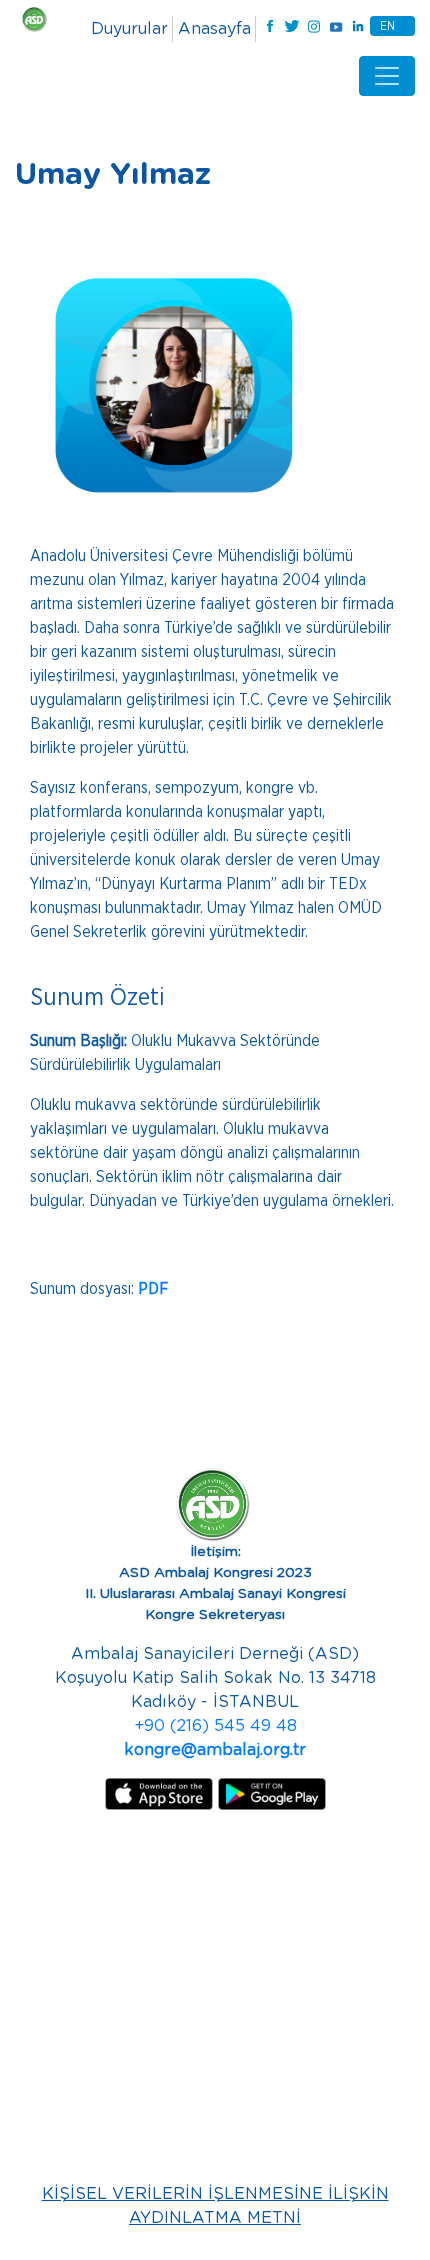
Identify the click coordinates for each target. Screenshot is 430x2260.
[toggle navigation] (387, 76)
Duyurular (129, 29)
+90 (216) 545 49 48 (215, 1726)
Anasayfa (214, 29)
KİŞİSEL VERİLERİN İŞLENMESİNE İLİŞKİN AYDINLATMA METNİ (215, 2206)
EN (387, 26)
